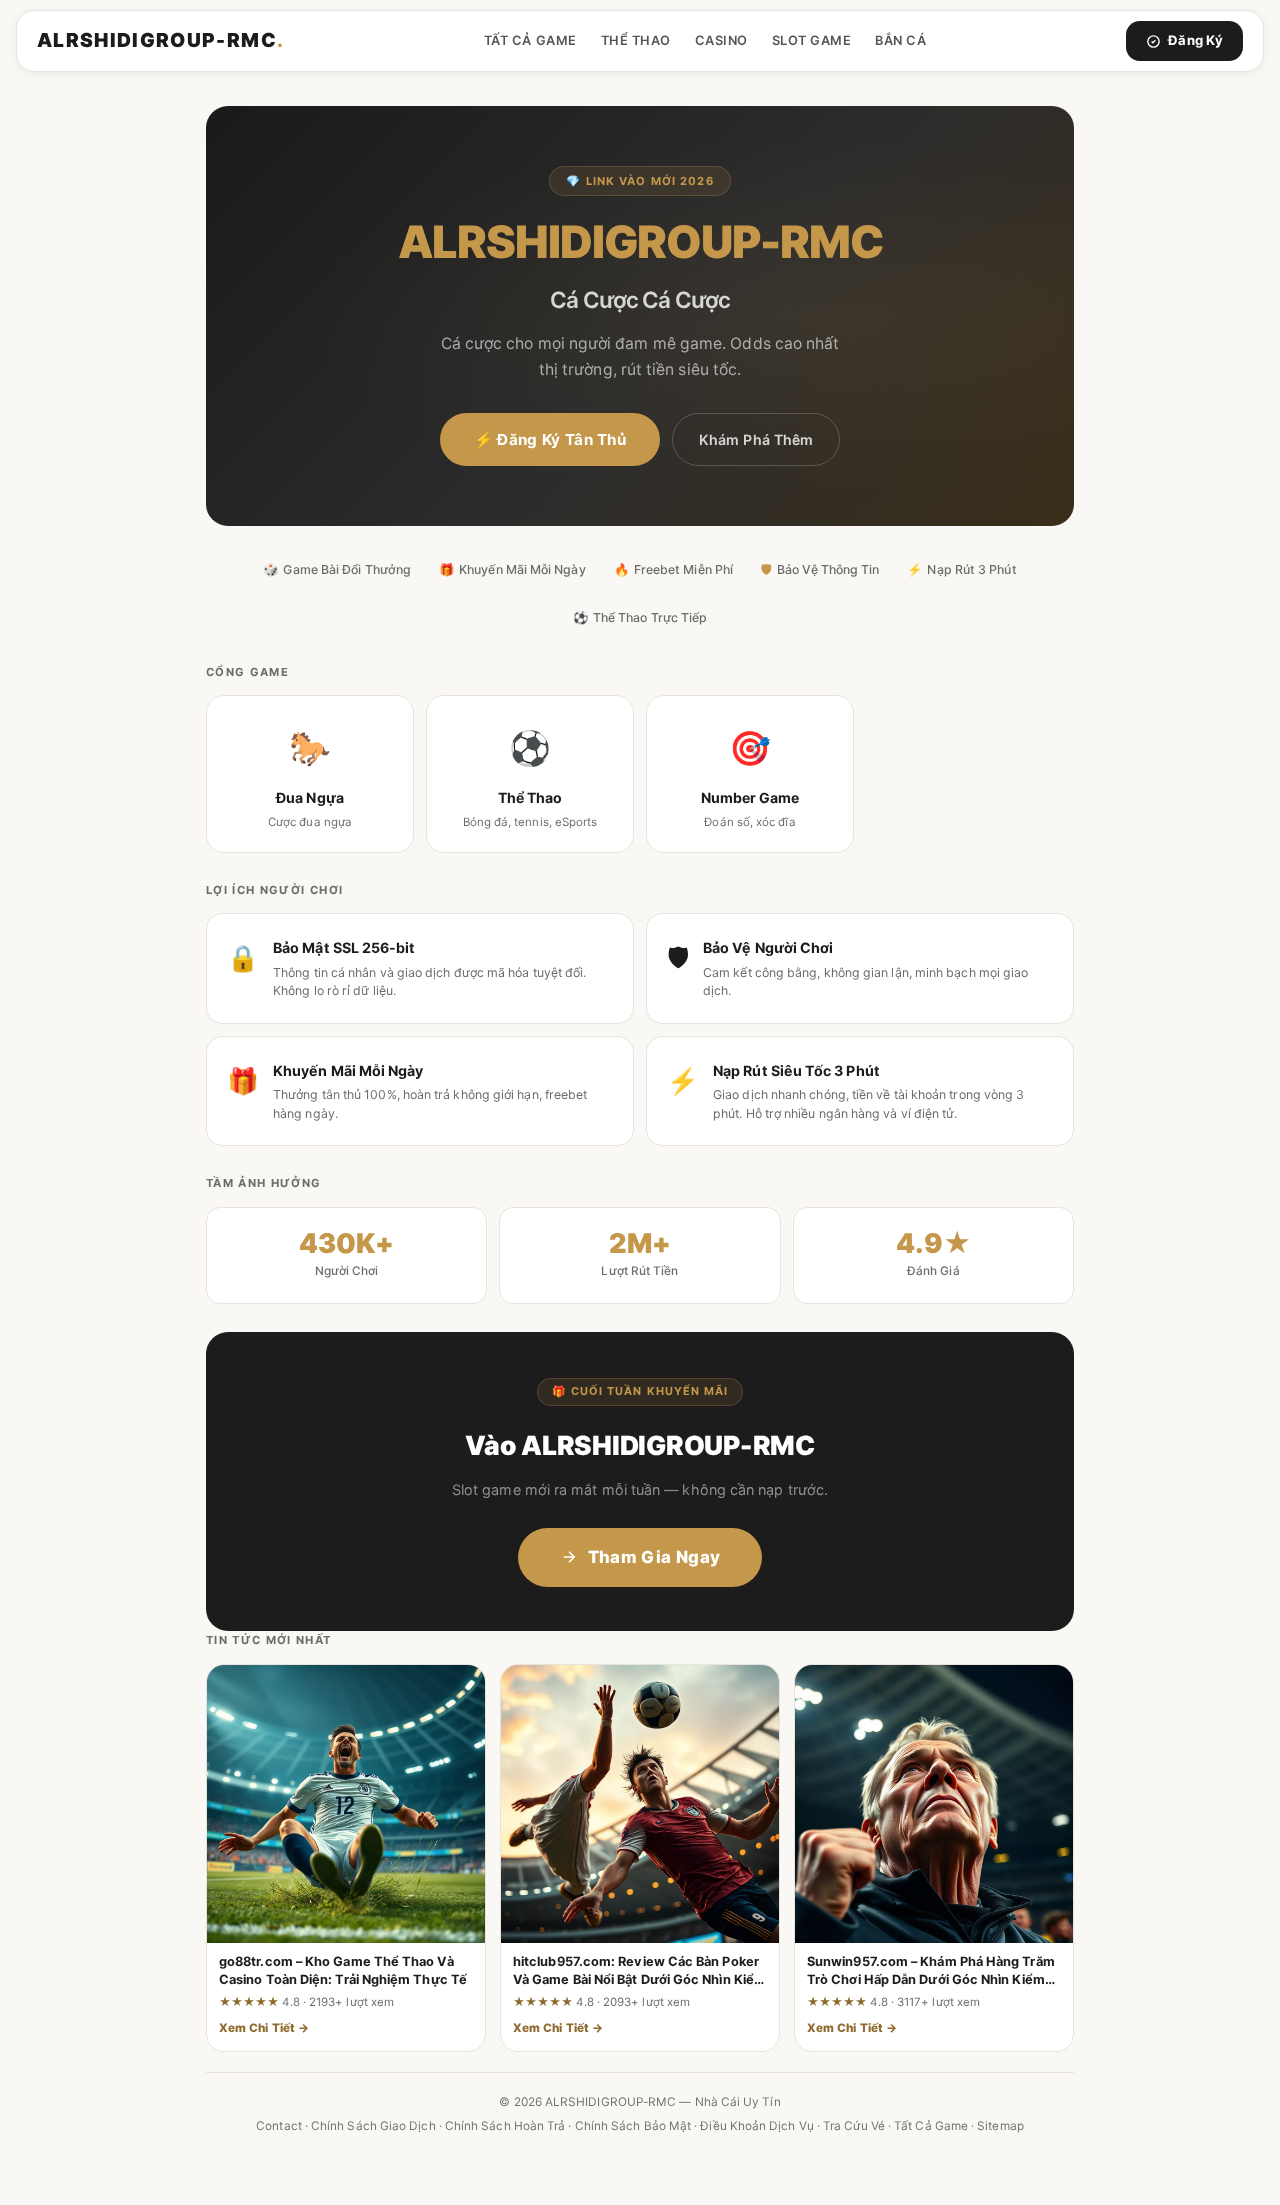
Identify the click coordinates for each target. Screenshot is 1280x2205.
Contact (279, 2126)
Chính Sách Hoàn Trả (505, 2126)
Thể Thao (636, 40)
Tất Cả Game (530, 40)
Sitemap (1000, 2126)
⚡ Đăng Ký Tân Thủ (550, 439)
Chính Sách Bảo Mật (633, 2126)
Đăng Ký (1195, 40)
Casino (721, 40)
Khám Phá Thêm (756, 439)
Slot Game (812, 40)
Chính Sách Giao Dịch (373, 2126)
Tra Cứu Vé (854, 2126)
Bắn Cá (900, 40)
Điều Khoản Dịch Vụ (756, 2126)
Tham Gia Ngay (654, 1557)
